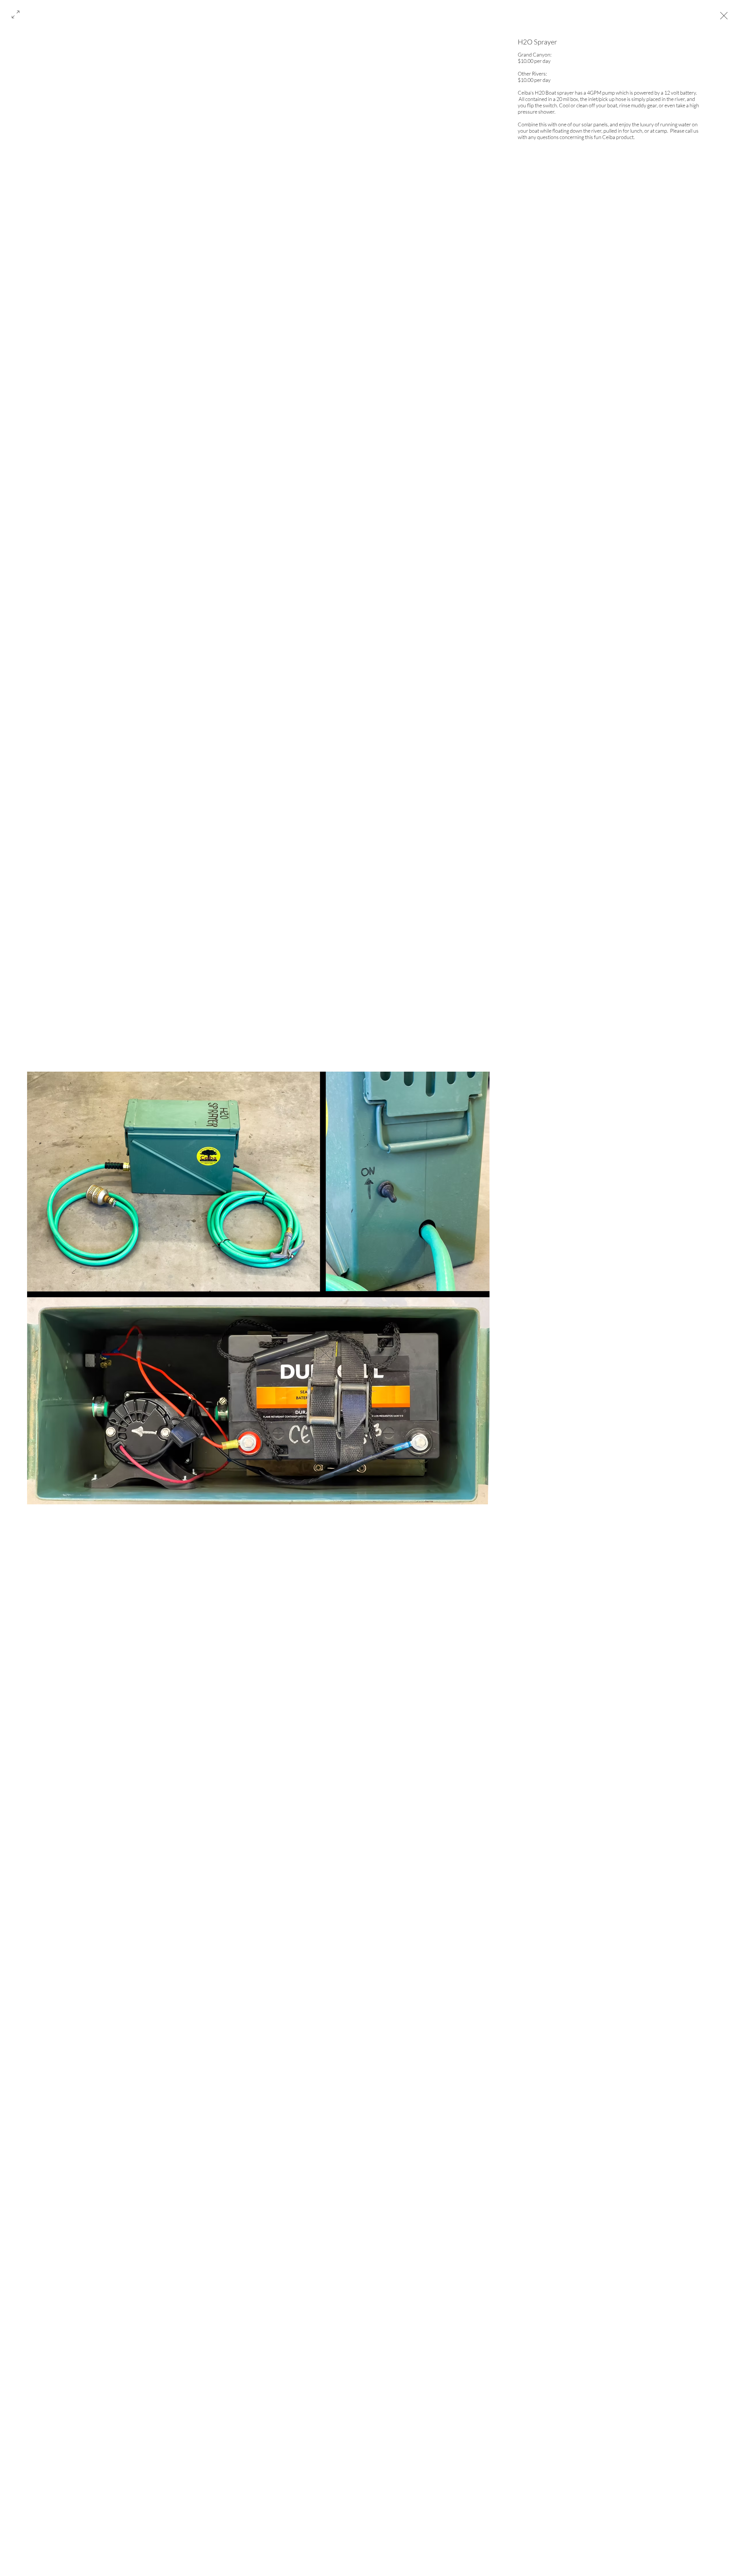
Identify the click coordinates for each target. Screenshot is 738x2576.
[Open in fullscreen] (16, 14)
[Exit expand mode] (724, 15)
